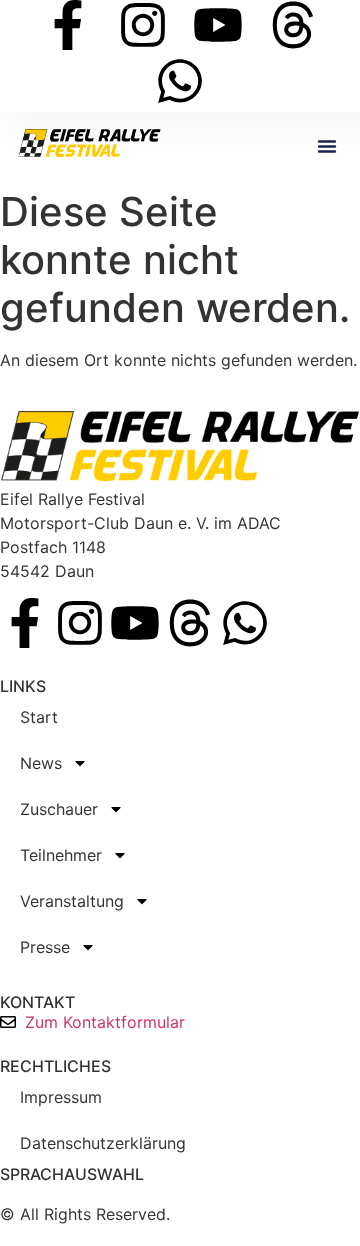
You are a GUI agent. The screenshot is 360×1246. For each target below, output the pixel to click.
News (41, 763)
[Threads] (293, 25)
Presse (45, 947)
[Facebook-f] (68, 25)
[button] (327, 146)
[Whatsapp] (180, 81)
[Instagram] (143, 25)
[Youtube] (218, 25)
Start (39, 717)
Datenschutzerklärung (103, 1143)
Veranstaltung (72, 901)
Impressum (61, 1097)
